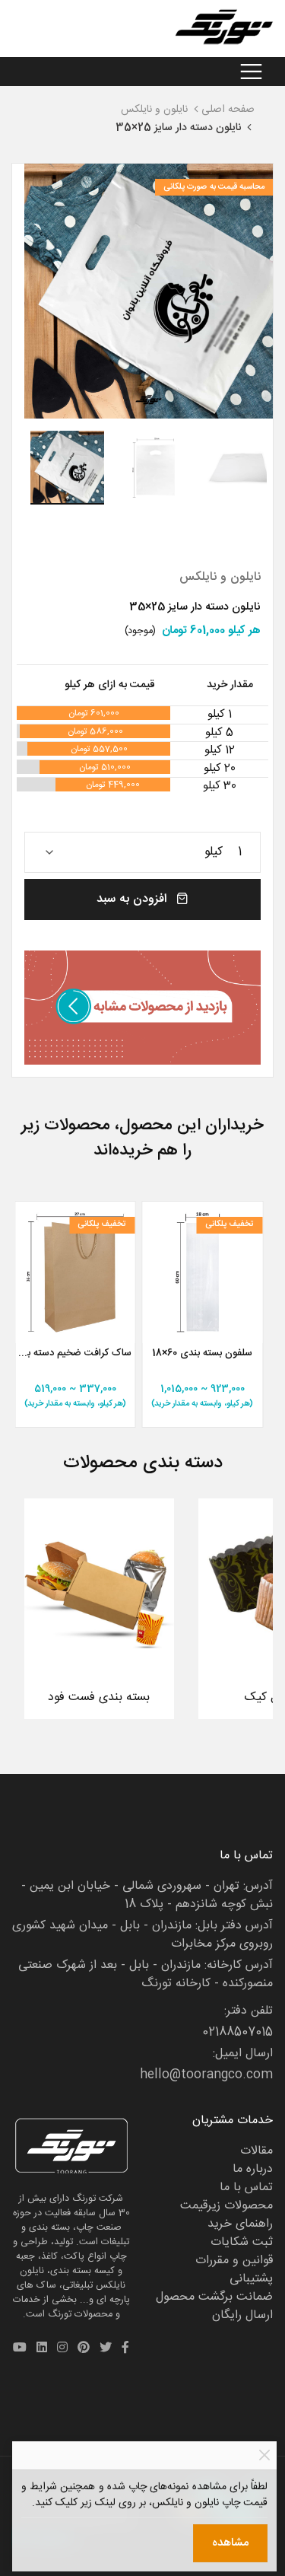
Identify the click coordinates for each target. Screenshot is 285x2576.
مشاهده (230, 2543)
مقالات (256, 2151)
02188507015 (237, 2032)
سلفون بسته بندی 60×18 (202, 1354)
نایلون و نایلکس (154, 110)
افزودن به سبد (133, 899)
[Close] (264, 2455)
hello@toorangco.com (206, 2075)
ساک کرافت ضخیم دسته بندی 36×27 (75, 1354)
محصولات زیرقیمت (226, 2206)
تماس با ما (246, 2188)
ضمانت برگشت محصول (214, 2297)
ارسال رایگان (242, 2315)
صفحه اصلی (228, 110)
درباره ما (253, 2169)
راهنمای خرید (240, 2224)
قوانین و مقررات (234, 2261)
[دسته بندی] (251, 72)
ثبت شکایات (242, 2242)
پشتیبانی (251, 2279)
